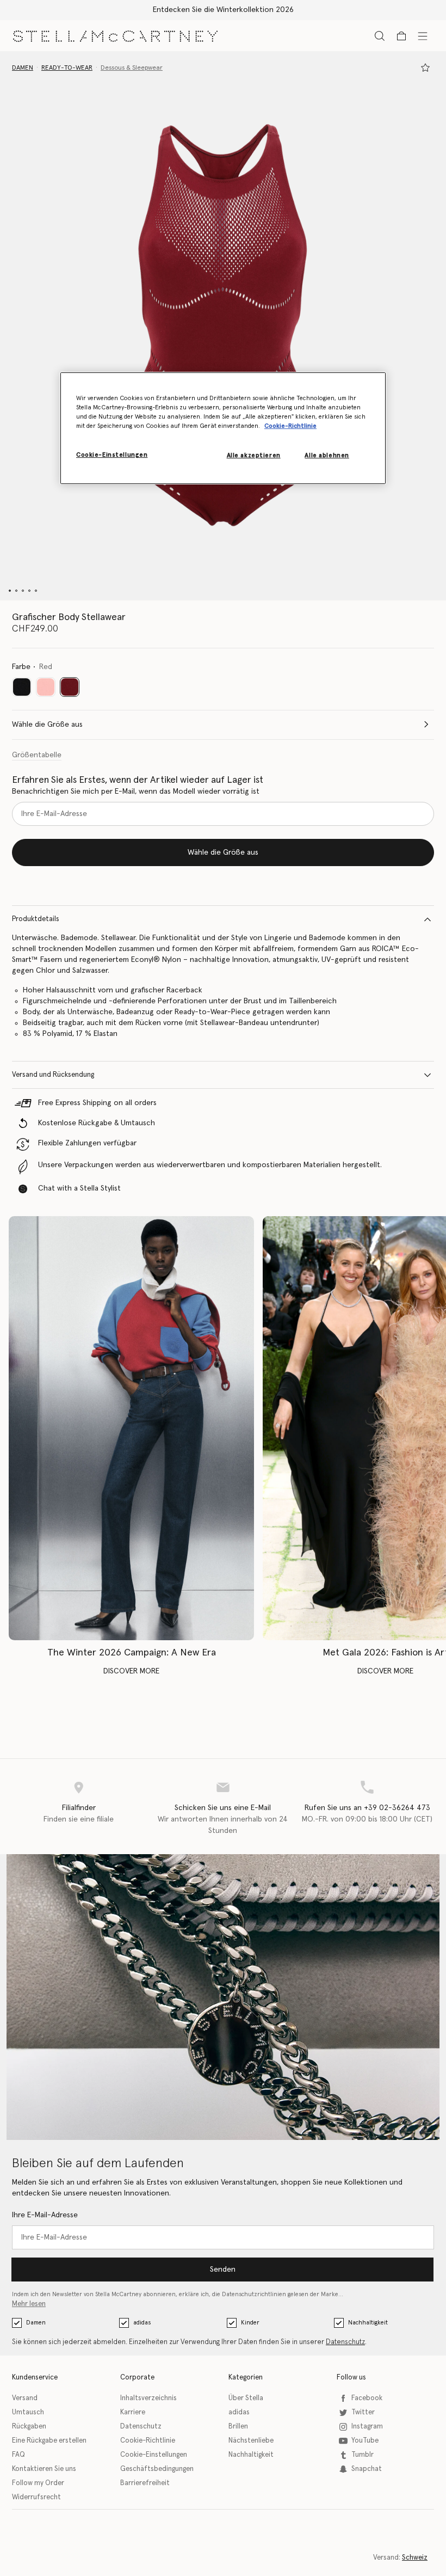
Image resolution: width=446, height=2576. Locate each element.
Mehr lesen (29, 2304)
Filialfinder (79, 1808)
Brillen (238, 2427)
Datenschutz (345, 2342)
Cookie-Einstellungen (154, 2455)
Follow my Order (38, 2483)
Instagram (367, 2427)
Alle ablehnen (327, 455)
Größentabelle (37, 755)
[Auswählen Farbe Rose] (46, 687)
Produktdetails (36, 919)
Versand (25, 2398)
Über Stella (246, 2398)
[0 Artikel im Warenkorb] (401, 36)
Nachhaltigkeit (368, 2323)
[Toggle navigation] (423, 35)
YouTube (365, 2441)
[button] (223, 326)
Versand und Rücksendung (53, 1075)
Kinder (250, 2323)
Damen (36, 2323)
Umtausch (28, 2412)
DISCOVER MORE (131, 1671)
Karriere (133, 2412)
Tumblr (363, 2455)
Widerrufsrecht (36, 2497)
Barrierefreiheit (145, 2483)
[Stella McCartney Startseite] (115, 36)
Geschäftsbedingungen (157, 2469)
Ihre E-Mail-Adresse (45, 2215)
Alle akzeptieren (254, 455)
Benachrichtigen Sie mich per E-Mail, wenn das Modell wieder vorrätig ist (136, 792)
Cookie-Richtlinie (148, 2441)
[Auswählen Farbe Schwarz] (22, 687)
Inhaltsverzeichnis (148, 2398)
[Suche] (380, 36)
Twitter (363, 2412)
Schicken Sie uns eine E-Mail (223, 1808)
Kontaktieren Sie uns (44, 2469)
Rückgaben (29, 2427)
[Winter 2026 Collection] (131, 1428)
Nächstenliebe (251, 2441)
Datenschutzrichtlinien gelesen (265, 2294)
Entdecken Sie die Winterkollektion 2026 (223, 10)
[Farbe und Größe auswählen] (425, 68)
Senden (223, 2270)
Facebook (367, 2398)
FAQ (18, 2455)
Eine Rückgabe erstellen (49, 2441)
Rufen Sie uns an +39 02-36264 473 (367, 1808)
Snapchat (367, 2469)
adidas (142, 2323)
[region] (223, 428)
